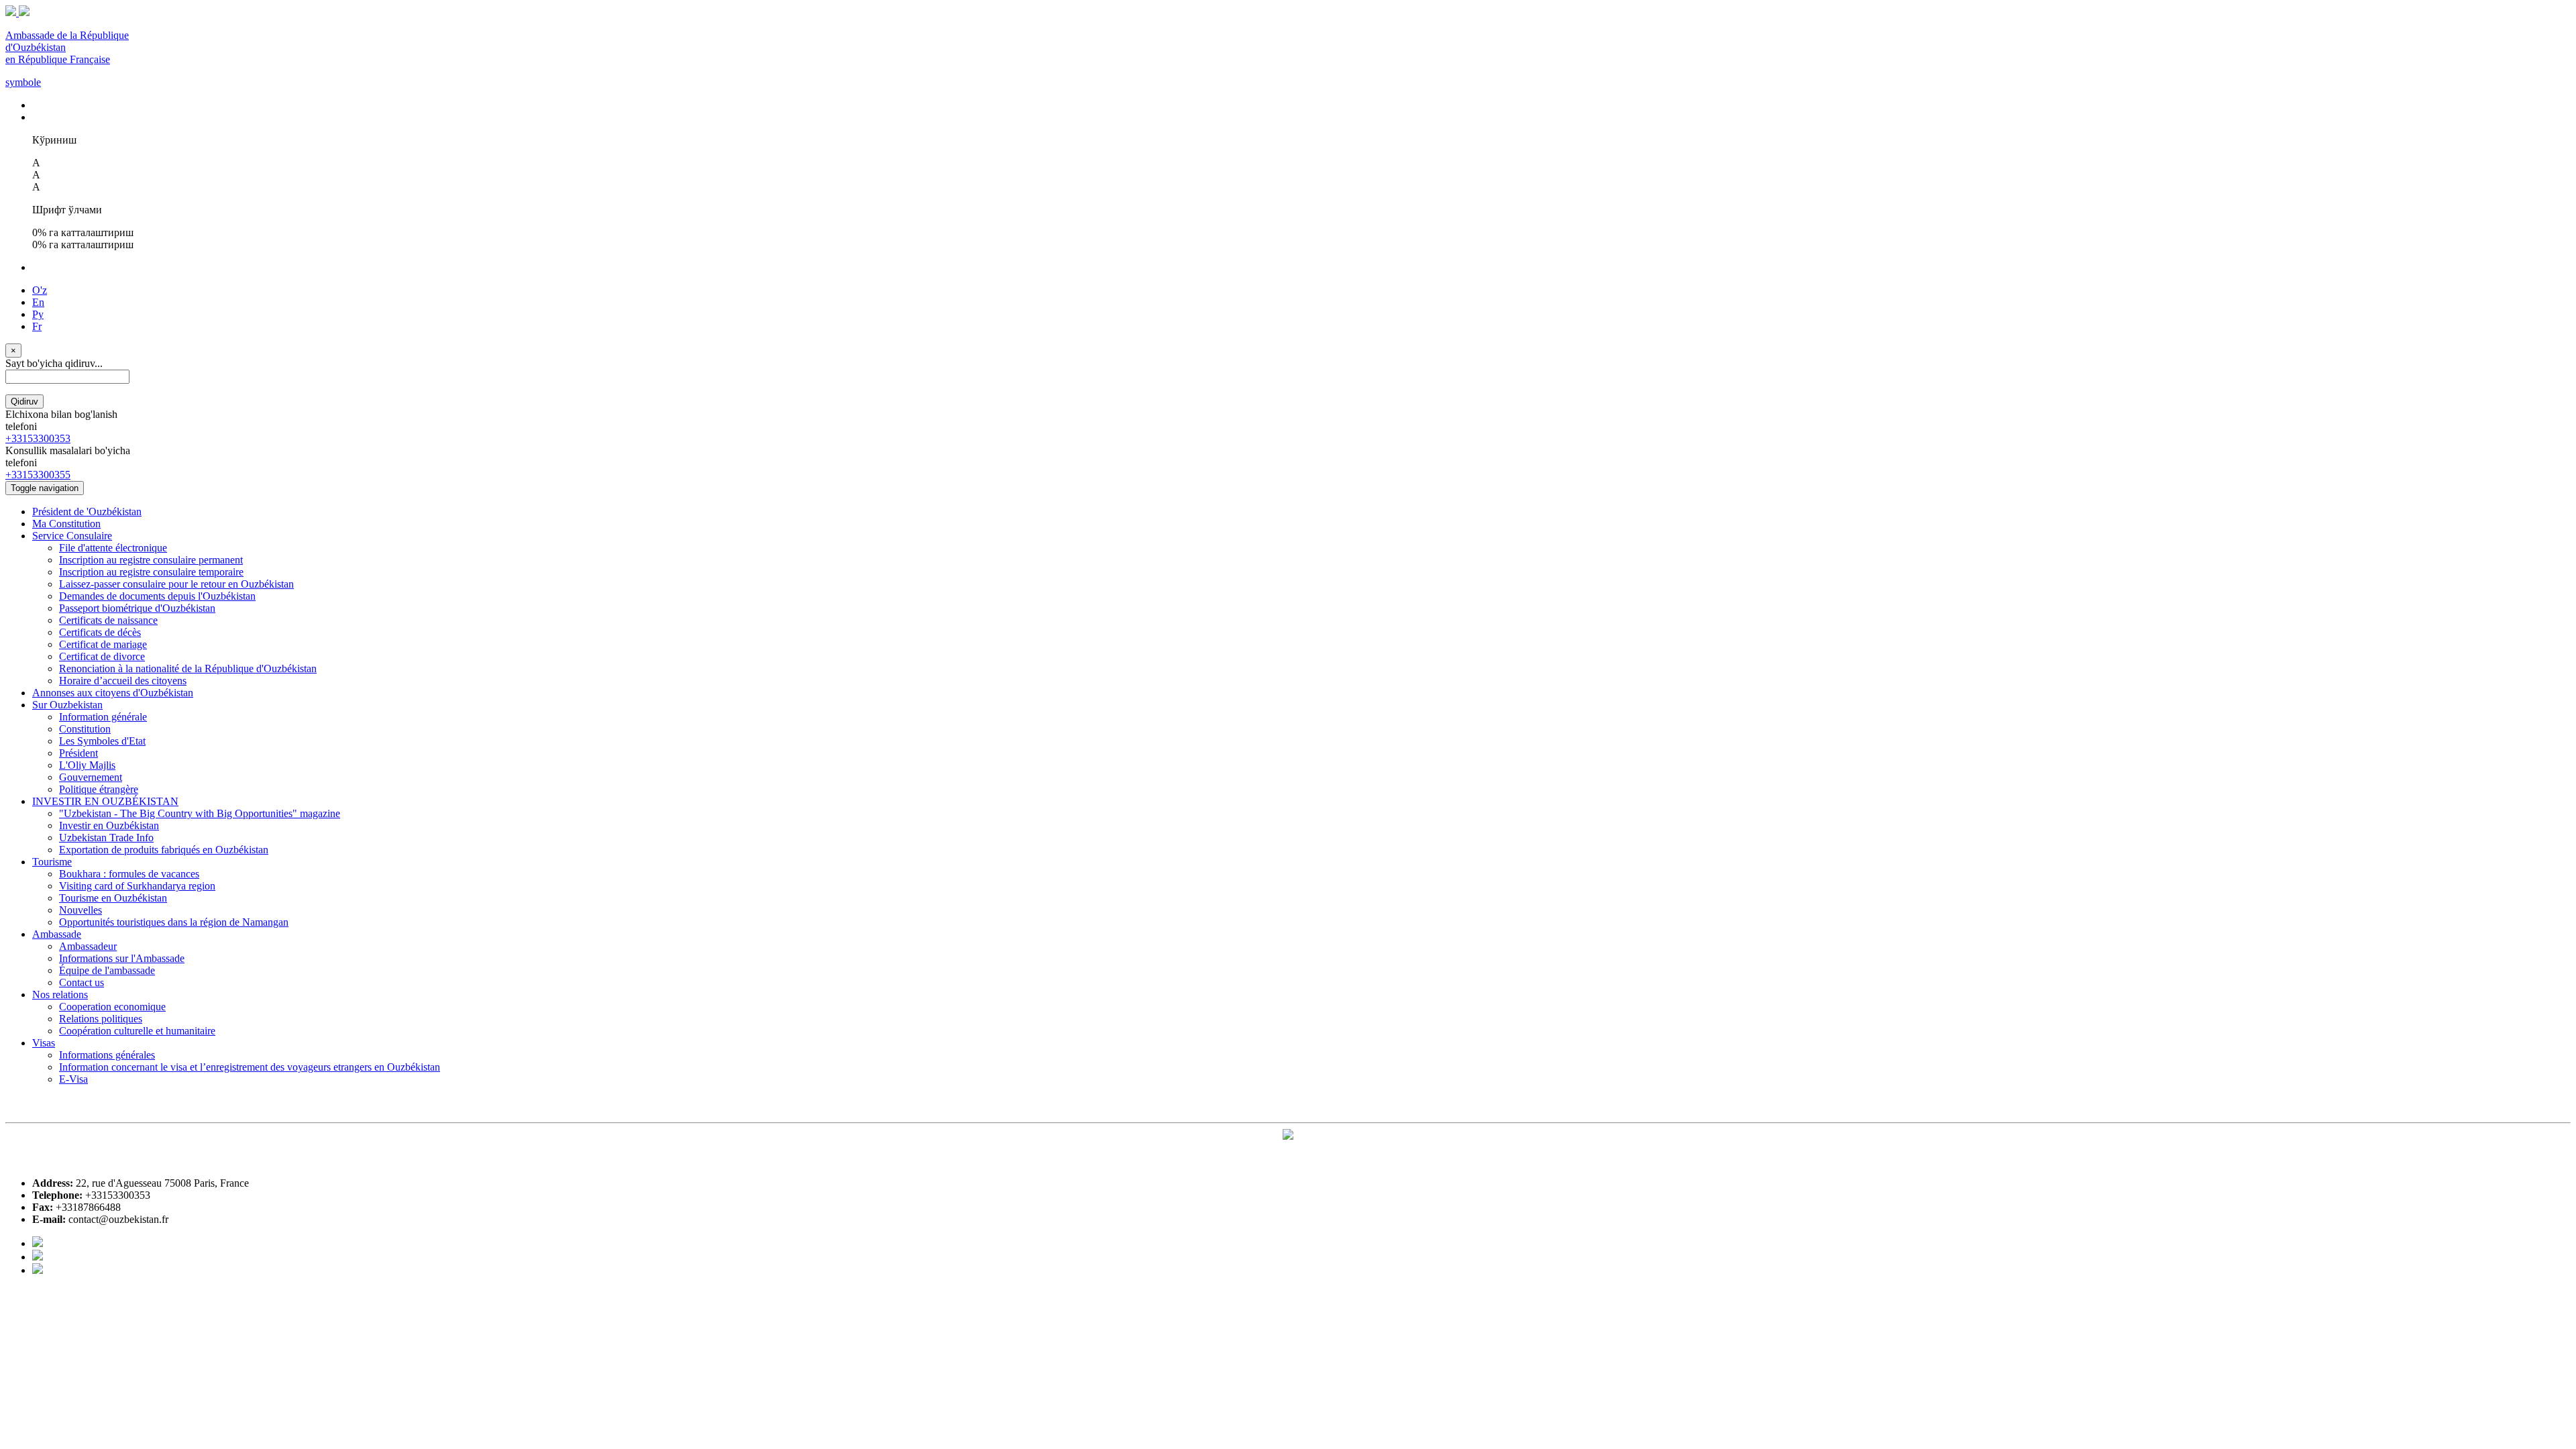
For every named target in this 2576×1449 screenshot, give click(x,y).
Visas (44, 1043)
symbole (23, 82)
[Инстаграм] (38, 1270)
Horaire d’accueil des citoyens (123, 681)
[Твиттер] (38, 1257)
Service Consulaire (72, 536)
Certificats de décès (100, 632)
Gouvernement (91, 777)
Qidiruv (24, 401)
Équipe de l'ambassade (107, 970)
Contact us (82, 982)
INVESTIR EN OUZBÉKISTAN (105, 801)
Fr (37, 326)
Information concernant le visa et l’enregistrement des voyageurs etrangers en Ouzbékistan (250, 1067)
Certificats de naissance (108, 620)
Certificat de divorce (102, 656)
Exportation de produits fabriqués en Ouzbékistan (164, 850)
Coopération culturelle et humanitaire (137, 1031)
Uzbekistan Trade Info (106, 838)
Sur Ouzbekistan (67, 705)
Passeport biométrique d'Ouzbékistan (137, 608)
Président (78, 753)
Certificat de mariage (103, 644)
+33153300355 (38, 475)
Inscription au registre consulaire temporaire (151, 572)
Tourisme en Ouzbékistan (113, 898)
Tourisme (52, 862)
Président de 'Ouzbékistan (87, 512)
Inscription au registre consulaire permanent (151, 560)
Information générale (103, 717)
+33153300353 (38, 438)
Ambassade (57, 934)
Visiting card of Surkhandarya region (137, 886)
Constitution (85, 729)
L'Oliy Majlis (87, 765)
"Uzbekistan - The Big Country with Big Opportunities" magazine (200, 813)
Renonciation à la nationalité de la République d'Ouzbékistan (188, 668)
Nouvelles (80, 910)
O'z (40, 290)
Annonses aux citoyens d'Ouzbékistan (113, 693)
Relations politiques (101, 1019)
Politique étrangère (99, 789)
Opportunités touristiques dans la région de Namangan (174, 922)
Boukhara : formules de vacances (129, 874)
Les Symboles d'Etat (102, 741)
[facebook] (38, 1243)
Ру (38, 314)
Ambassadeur (88, 946)
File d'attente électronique (113, 548)
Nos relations (60, 995)
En (38, 302)
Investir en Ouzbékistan (109, 825)
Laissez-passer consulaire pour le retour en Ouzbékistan (176, 584)
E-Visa (73, 1079)
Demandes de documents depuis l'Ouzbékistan (157, 596)
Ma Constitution (66, 524)
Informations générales (107, 1055)
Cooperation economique (112, 1007)
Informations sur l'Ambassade (122, 958)
